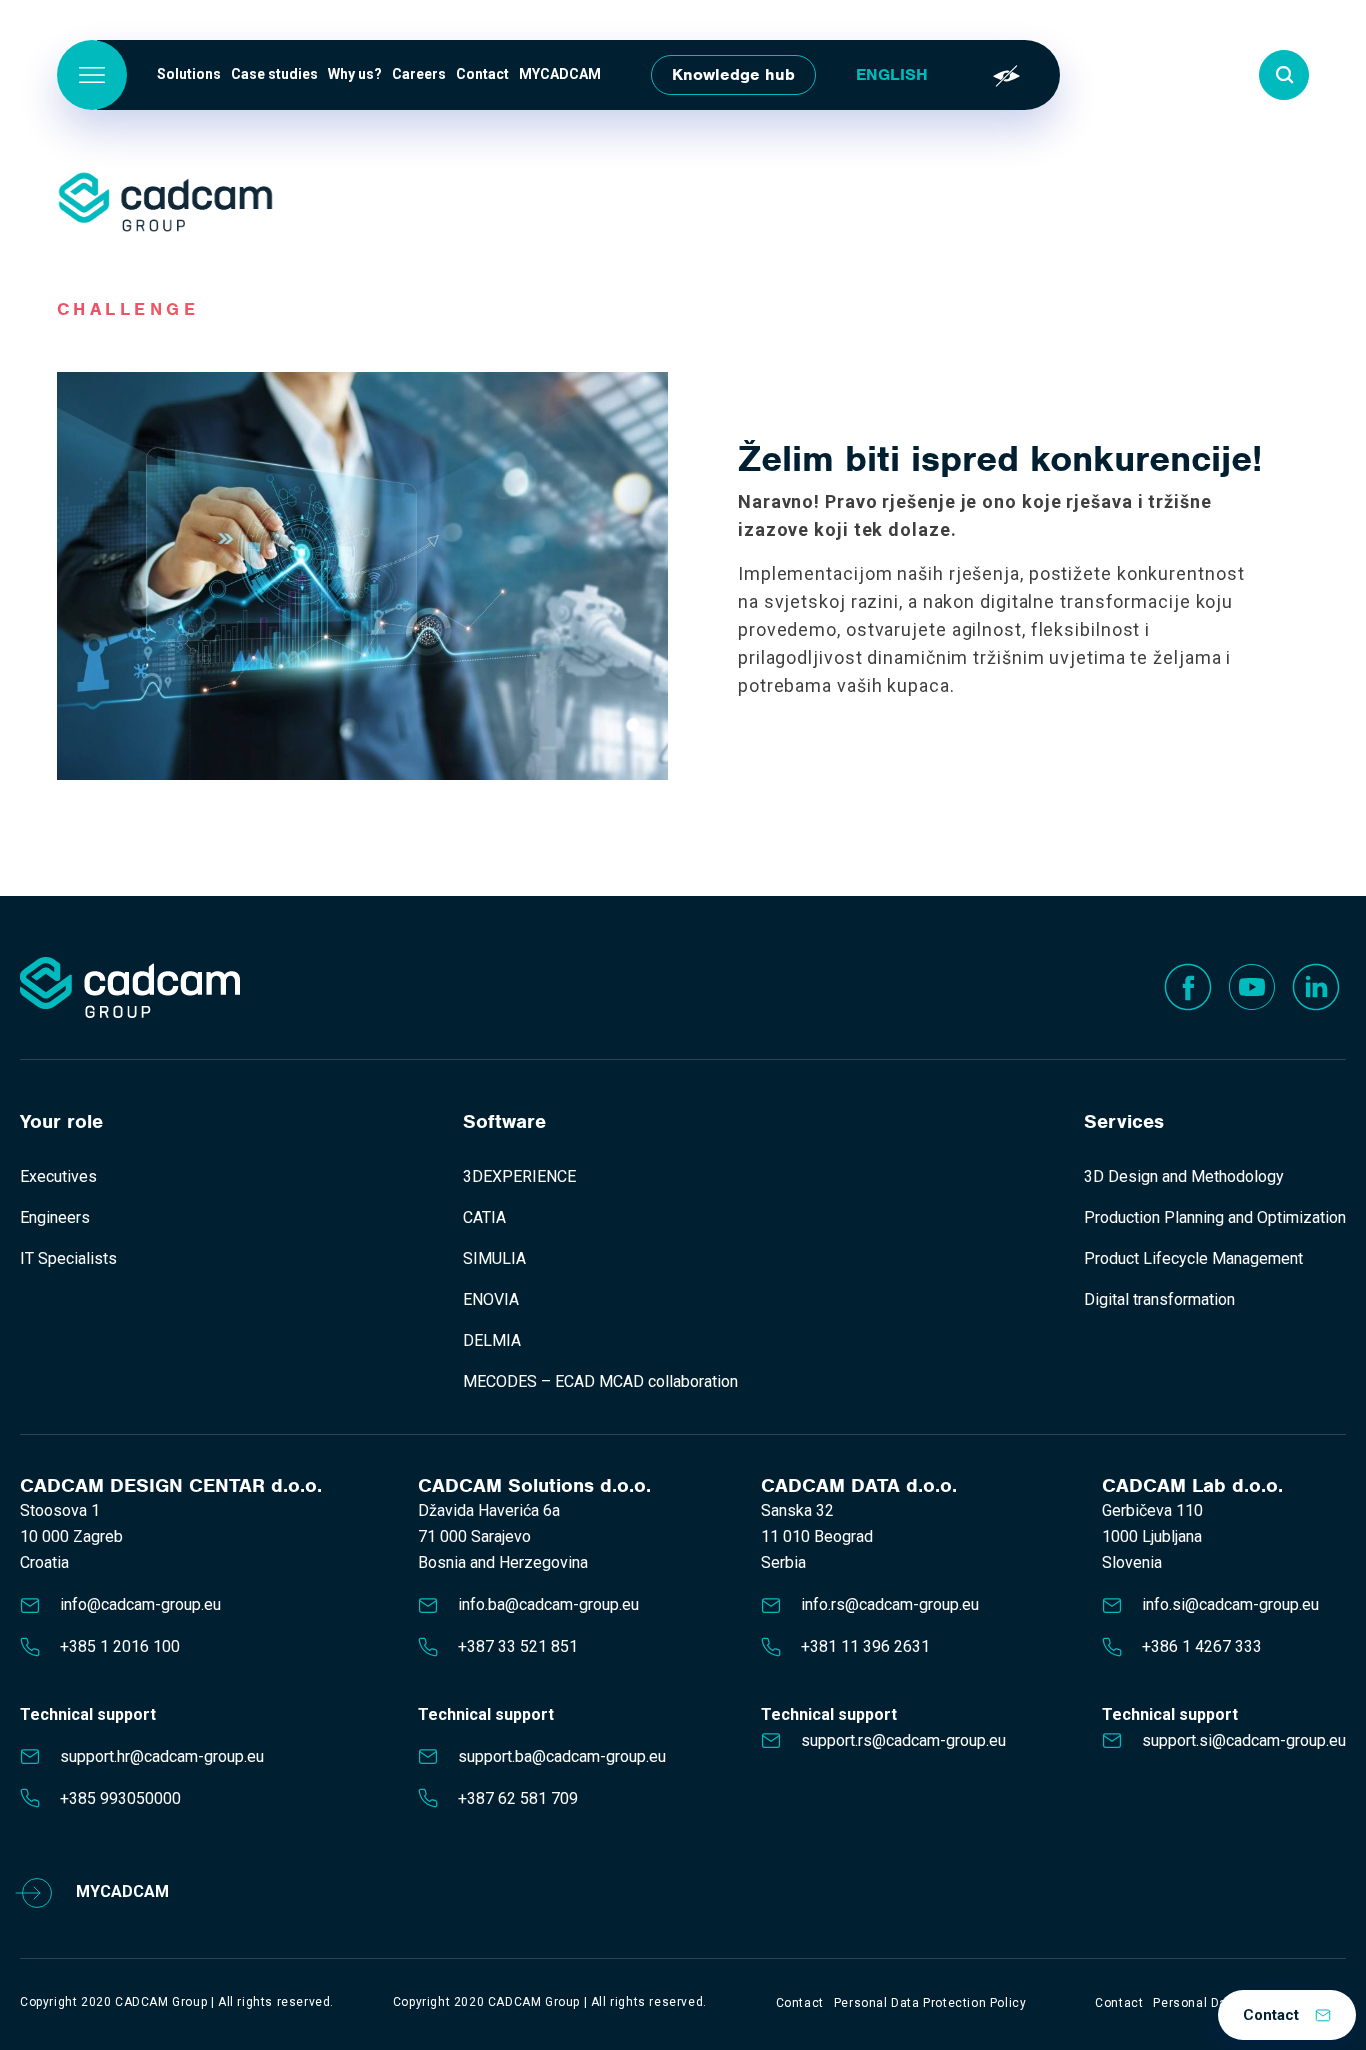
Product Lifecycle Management (1193, 1258)
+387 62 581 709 (518, 1798)
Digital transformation (1159, 1299)
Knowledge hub (733, 74)
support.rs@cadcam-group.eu (903, 1740)
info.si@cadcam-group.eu (1230, 1604)
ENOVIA (491, 1299)
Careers (419, 74)
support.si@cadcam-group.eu (1244, 1740)
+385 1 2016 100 (120, 1646)
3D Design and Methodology (1184, 1176)
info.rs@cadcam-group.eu (890, 1604)
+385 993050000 (120, 1798)
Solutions (189, 74)
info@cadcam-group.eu (140, 1604)
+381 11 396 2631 (865, 1646)
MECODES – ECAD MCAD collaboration (600, 1381)
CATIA (484, 1217)
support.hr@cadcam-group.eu (162, 1756)
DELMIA (492, 1340)
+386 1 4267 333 (1202, 1646)
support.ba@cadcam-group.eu (562, 1756)
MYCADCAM (560, 74)
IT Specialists (68, 1258)
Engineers (55, 1217)
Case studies (274, 74)
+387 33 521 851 (518, 1646)
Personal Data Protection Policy (930, 2003)
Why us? (355, 74)
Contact (482, 74)
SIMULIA (494, 1258)
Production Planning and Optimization (1215, 1217)
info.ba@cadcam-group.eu (548, 1604)
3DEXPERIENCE (519, 1176)
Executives (58, 1176)
